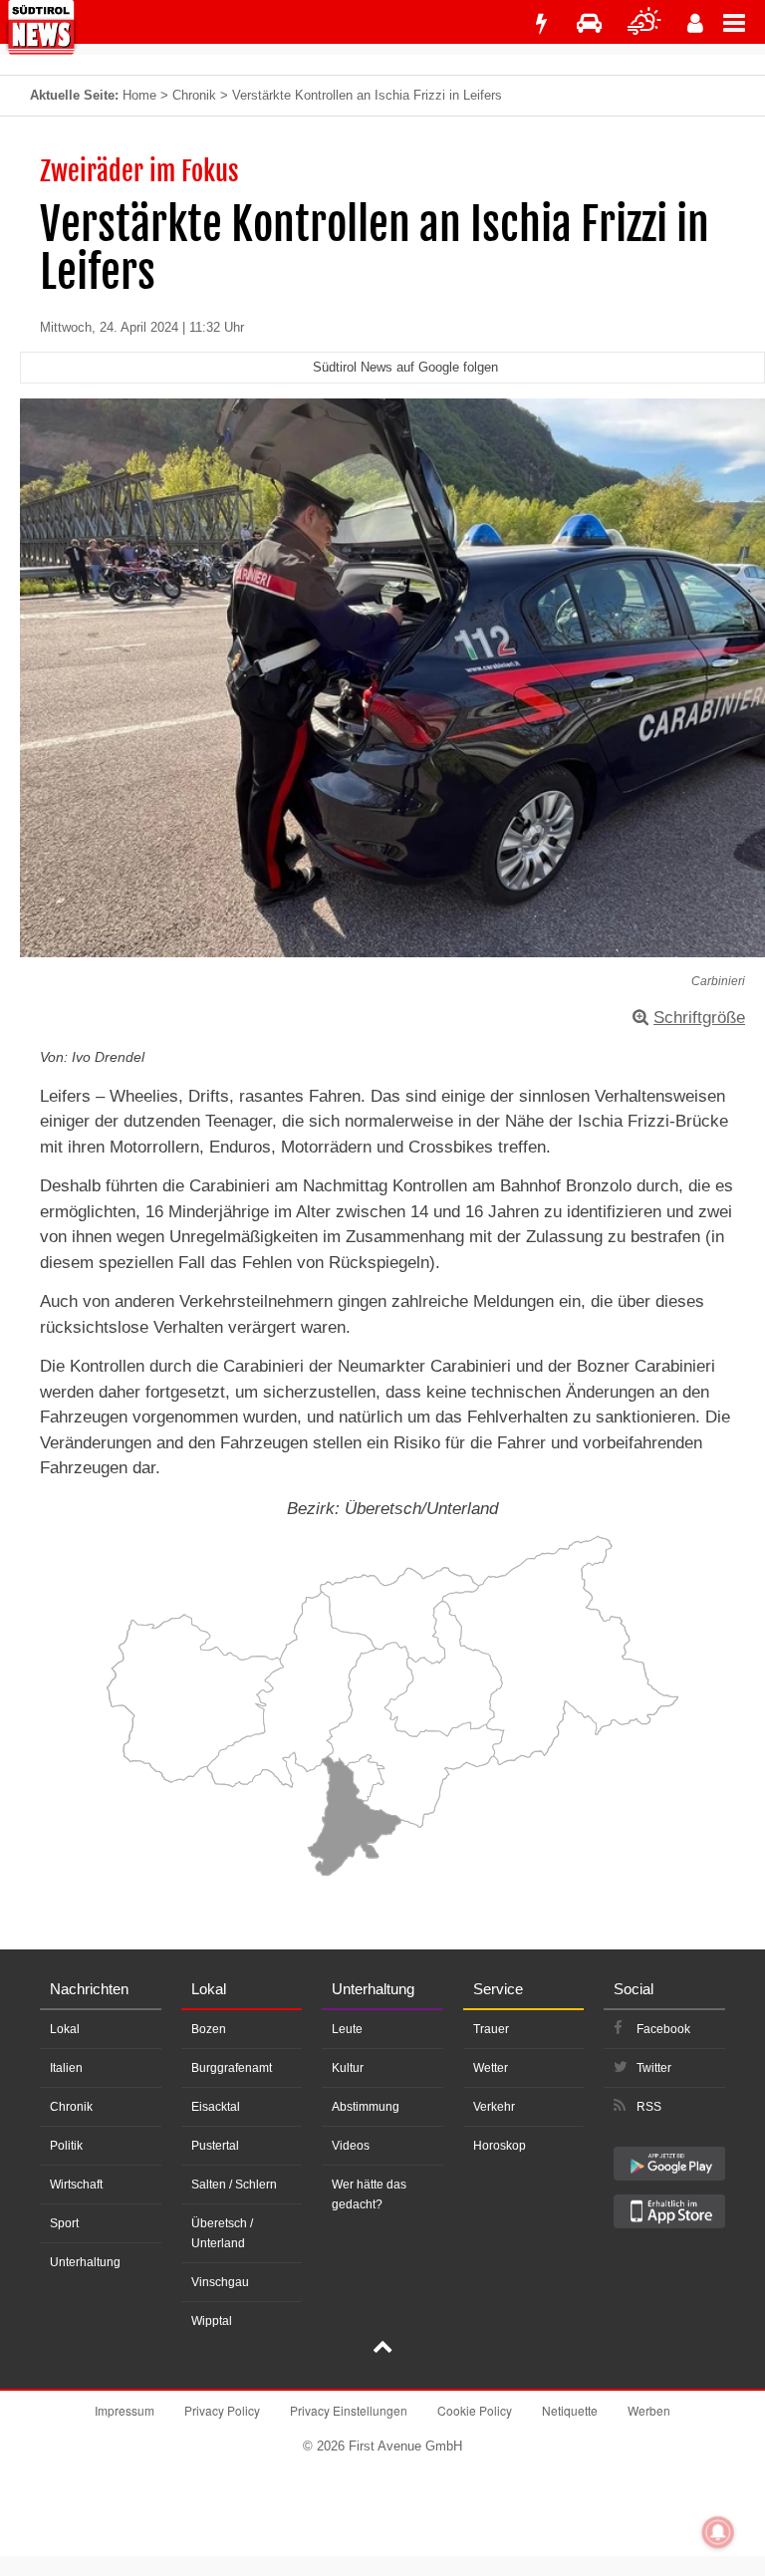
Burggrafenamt (232, 2068)
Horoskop (500, 2146)
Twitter (654, 2068)
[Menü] (744, 22)
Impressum (125, 2410)
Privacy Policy (222, 2410)
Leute (347, 2029)
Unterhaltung (85, 2262)
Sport (64, 2223)
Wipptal (212, 2321)
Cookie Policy (475, 2410)
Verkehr (494, 2107)
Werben (649, 2410)
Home (139, 95)
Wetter (491, 2068)
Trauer (491, 2029)
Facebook (663, 2029)
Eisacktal (216, 2107)
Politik (66, 2146)
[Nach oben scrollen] (382, 2349)
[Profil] (695, 23)
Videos (351, 2146)
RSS (649, 2107)
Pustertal (215, 2146)
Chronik (194, 95)
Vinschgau (220, 2282)
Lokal (65, 2029)
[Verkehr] (589, 23)
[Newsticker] (541, 23)
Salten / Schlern (234, 2185)
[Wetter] (644, 23)
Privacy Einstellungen (349, 2410)
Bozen (209, 2029)
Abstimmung (366, 2107)
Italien (66, 2068)
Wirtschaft (76, 2185)
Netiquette (570, 2410)
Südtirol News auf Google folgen (405, 367)
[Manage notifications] (718, 2532)
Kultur (348, 2068)
